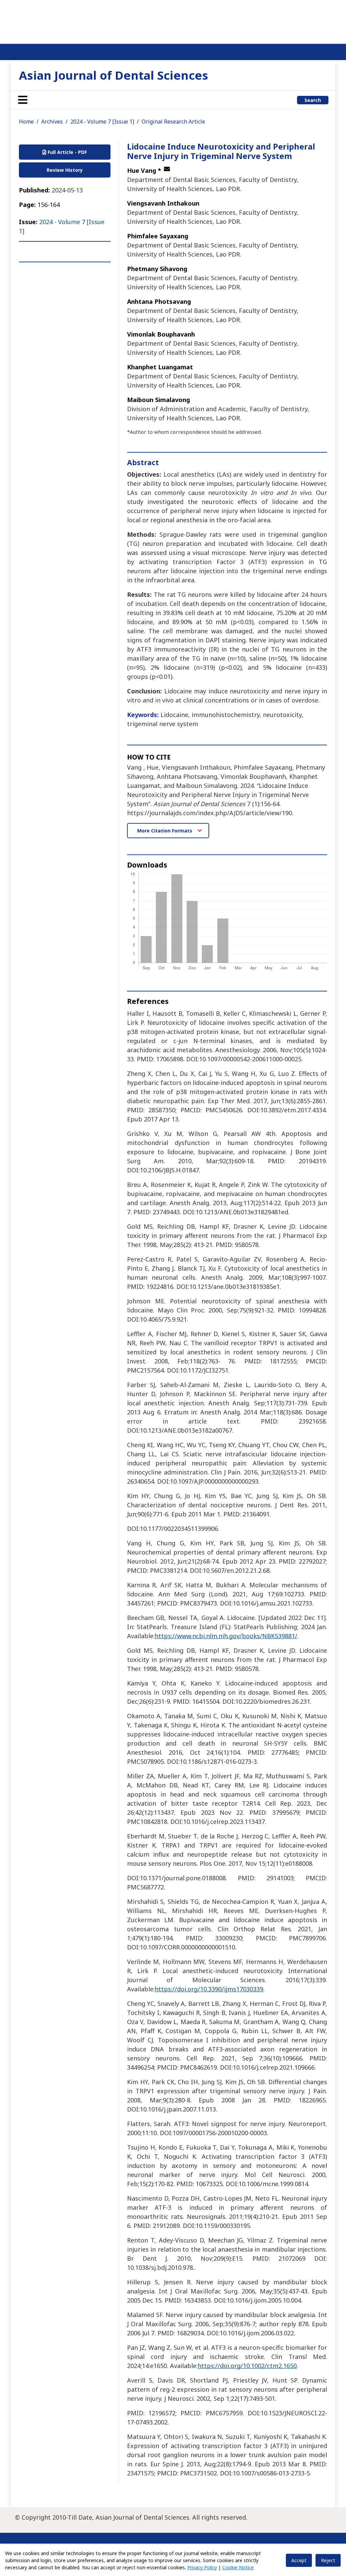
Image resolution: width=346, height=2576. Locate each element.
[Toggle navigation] (23, 100)
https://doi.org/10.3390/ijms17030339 (209, 1989)
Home (26, 122)
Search (313, 100)
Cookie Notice (238, 2567)
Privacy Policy (202, 2567)
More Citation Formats (165, 831)
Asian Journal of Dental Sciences (114, 75)
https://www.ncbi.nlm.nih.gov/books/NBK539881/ (226, 1636)
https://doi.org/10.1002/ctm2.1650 (247, 2366)
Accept (299, 2560)
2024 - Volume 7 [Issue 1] (102, 122)
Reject (328, 2560)
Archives (52, 122)
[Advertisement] (173, 20)
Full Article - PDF (67, 152)
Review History (65, 170)
